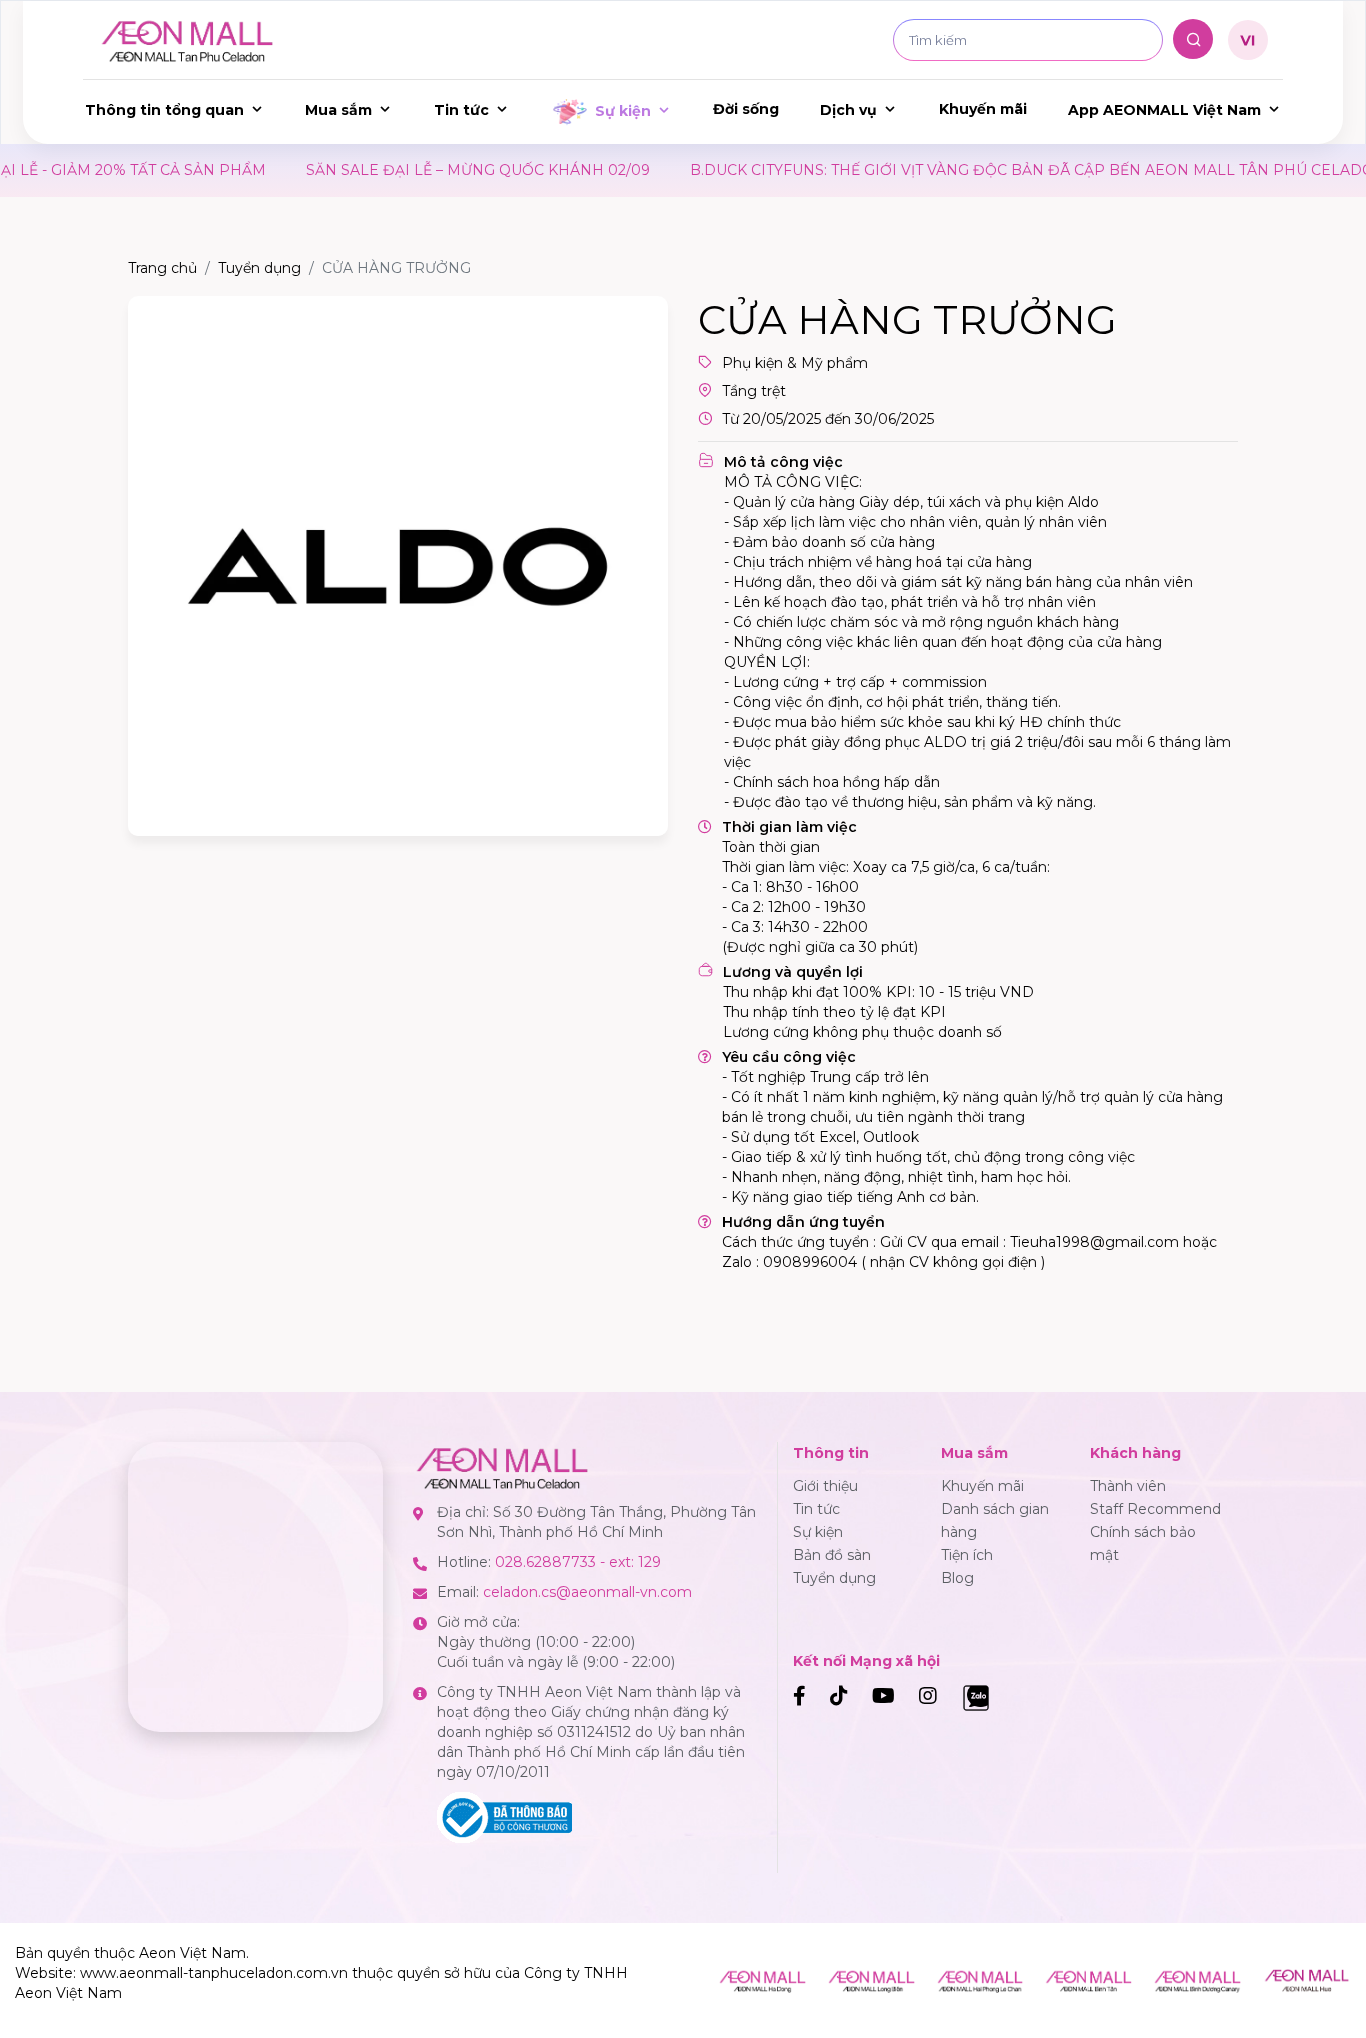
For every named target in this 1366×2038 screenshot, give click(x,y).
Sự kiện (623, 111)
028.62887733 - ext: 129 (578, 1562)
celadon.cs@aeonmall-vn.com (587, 1592)
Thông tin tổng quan (164, 110)
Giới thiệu (825, 1486)
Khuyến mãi (983, 109)
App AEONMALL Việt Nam (1164, 110)
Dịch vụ (848, 110)
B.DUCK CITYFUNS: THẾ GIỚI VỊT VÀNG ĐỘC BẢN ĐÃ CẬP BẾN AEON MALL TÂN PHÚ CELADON (953, 170)
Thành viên (1128, 1486)
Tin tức (461, 110)
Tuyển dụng (259, 268)
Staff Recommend (1155, 1509)
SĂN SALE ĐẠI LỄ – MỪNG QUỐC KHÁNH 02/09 (393, 170)
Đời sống (746, 109)
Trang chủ (162, 268)
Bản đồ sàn (832, 1555)
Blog (957, 1578)
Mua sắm (338, 110)
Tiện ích (967, 1555)
